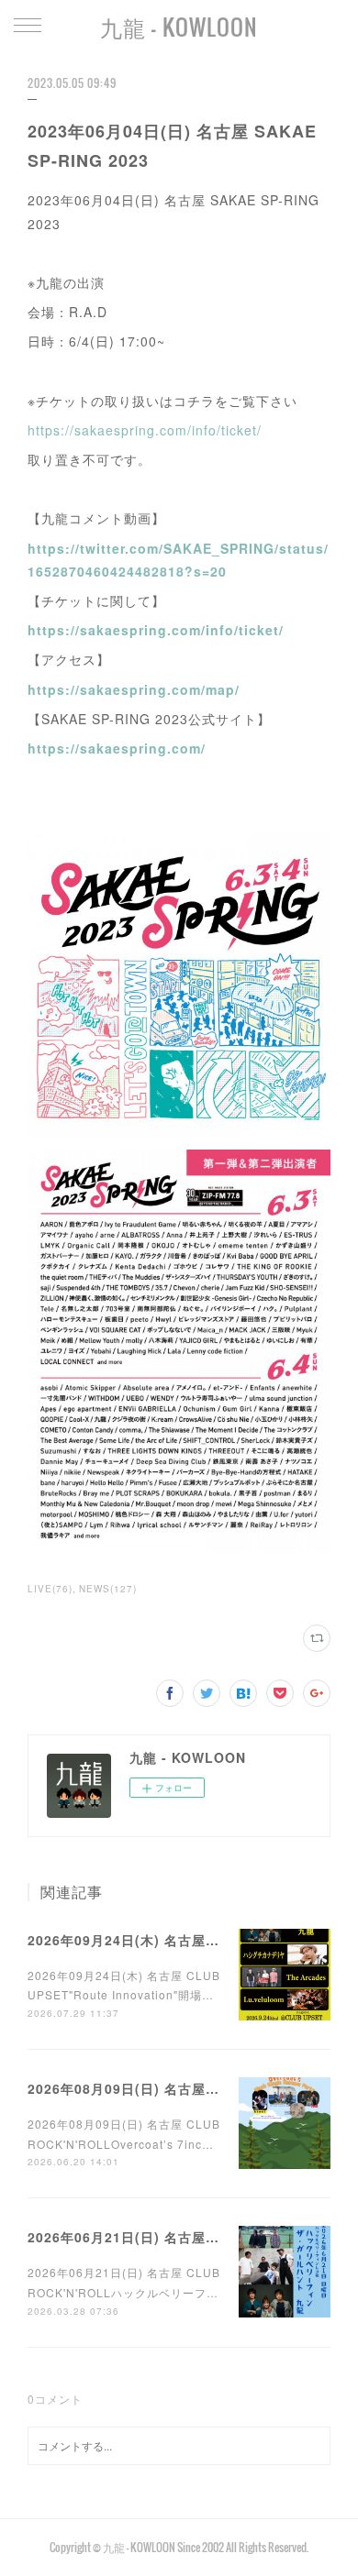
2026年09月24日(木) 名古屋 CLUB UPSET (164, 1940)
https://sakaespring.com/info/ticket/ (145, 430)
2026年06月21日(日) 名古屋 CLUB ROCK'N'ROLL (190, 2237)
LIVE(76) (50, 1589)
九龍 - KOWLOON (179, 27)
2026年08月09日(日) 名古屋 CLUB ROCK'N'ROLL (190, 2088)
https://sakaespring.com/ (117, 748)
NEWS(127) (108, 1589)
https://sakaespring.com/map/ (134, 689)
